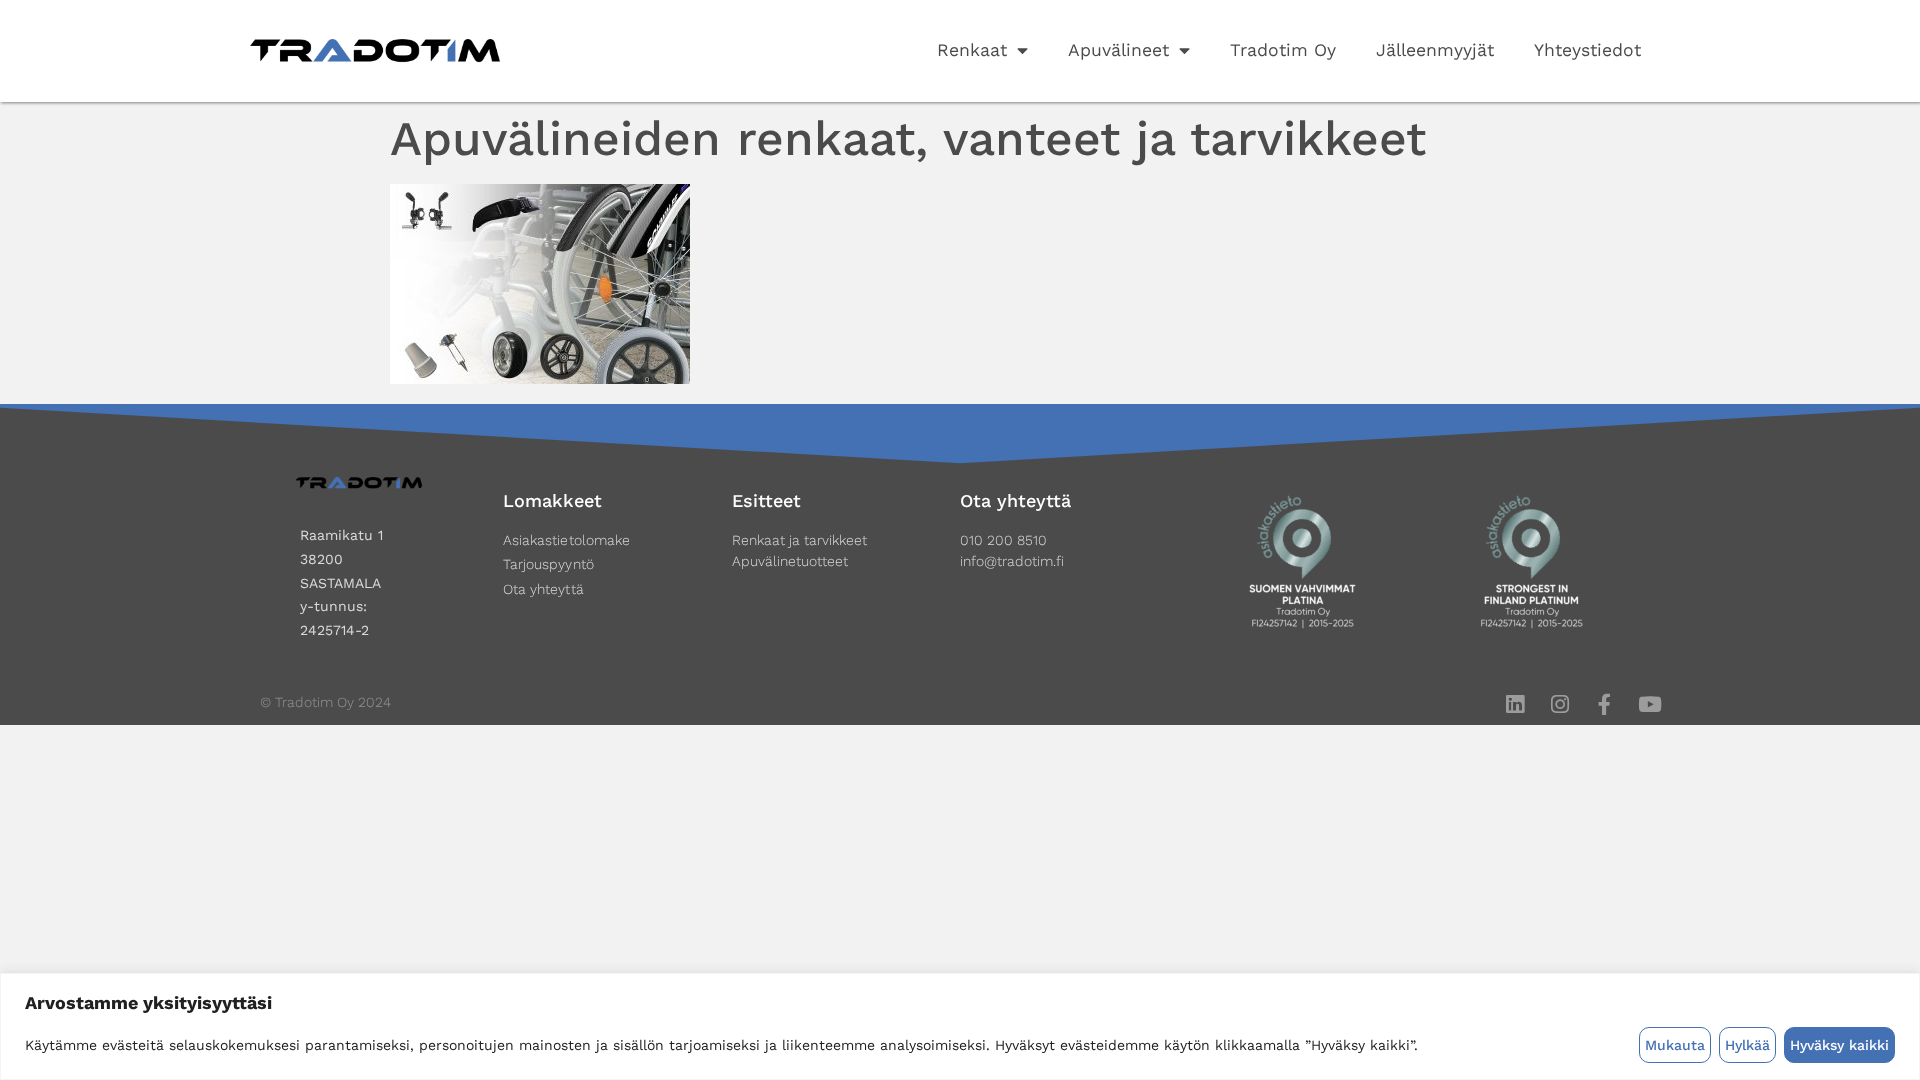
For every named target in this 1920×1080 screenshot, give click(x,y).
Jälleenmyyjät (1435, 50)
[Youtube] (1649, 704)
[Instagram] (1559, 704)
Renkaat (972, 50)
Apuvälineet (1118, 50)
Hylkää (1747, 1045)
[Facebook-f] (1604, 704)
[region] (960, 1026)
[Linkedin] (1514, 704)
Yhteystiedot (1587, 50)
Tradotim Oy (1283, 50)
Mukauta (1675, 1045)
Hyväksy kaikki (1839, 1045)
